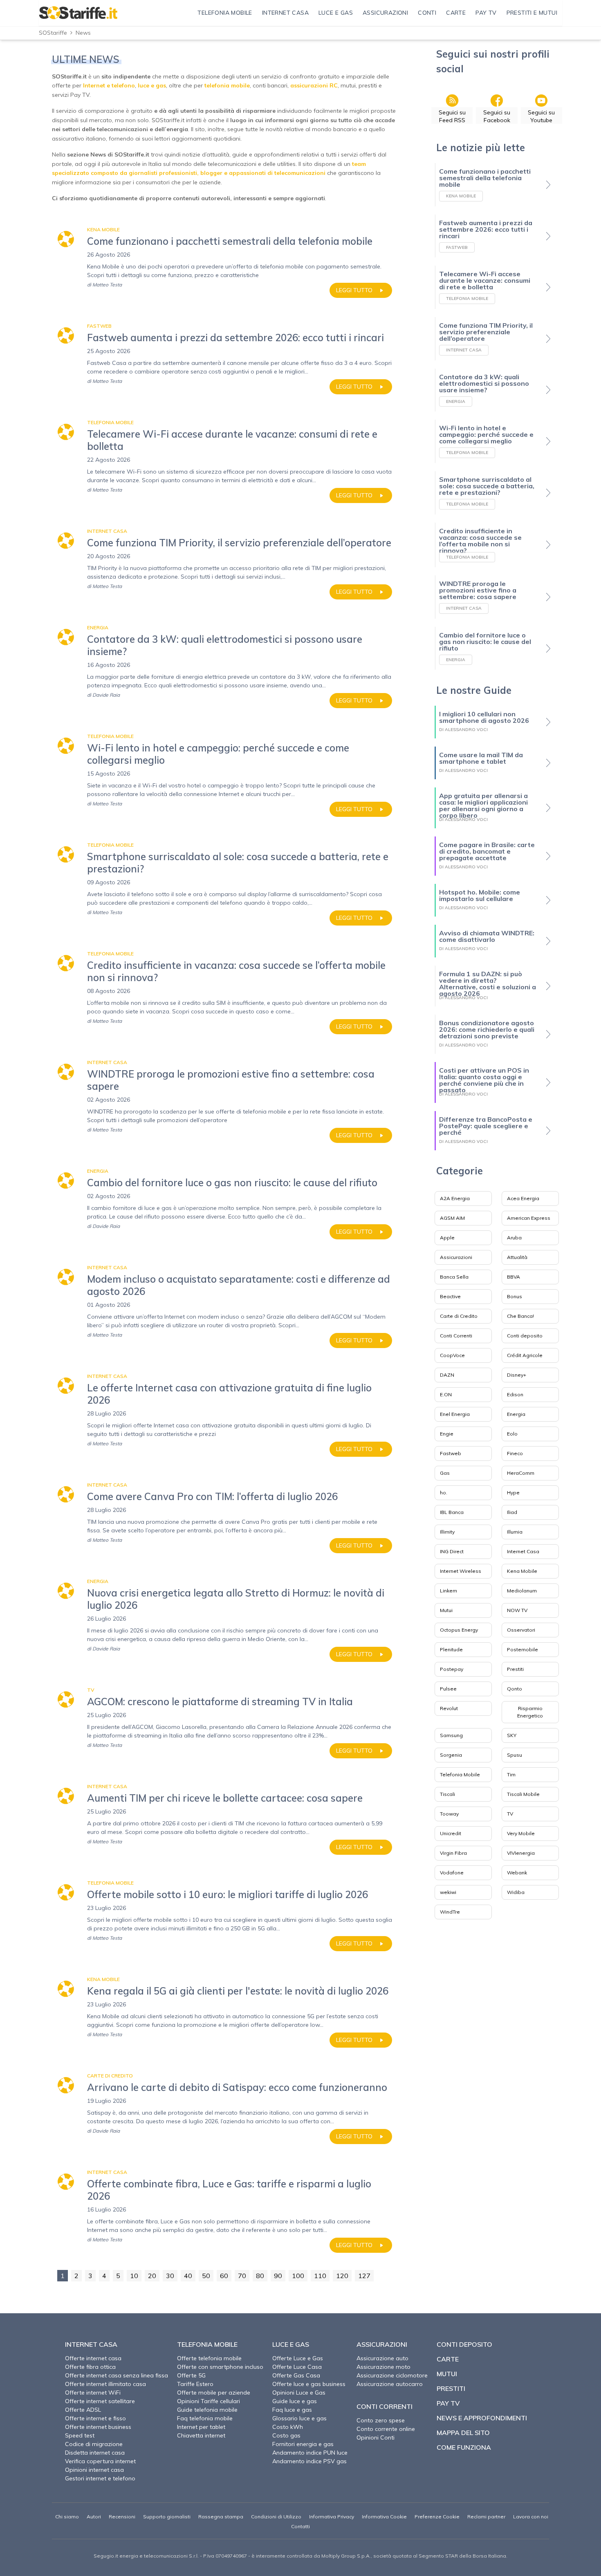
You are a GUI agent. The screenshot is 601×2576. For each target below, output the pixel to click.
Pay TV (448, 2403)
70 (242, 2276)
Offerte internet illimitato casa (105, 2384)
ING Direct (452, 1551)
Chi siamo (67, 2517)
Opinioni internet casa (94, 2470)
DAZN (447, 1375)
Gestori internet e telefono (100, 2478)
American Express (529, 1218)
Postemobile (523, 1649)
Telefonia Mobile (460, 1774)
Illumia (515, 1532)
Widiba (516, 1892)
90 (278, 2276)
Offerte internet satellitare (100, 2401)
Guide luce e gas (295, 2401)
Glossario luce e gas (299, 2418)
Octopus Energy (459, 1630)
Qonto (515, 1689)
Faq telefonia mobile (205, 2418)
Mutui (446, 1610)
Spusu (515, 1755)
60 (224, 2276)
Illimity (447, 1532)
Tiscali (447, 1794)
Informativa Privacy (332, 2517)
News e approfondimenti (482, 2418)
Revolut (449, 1708)
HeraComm (521, 1473)
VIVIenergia (521, 1853)
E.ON (446, 1394)
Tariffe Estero (195, 2384)
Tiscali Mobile (523, 1794)
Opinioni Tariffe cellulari (209, 2401)
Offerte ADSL (83, 2410)
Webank (517, 1873)
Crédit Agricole (525, 1355)
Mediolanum (522, 1591)
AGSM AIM (452, 1218)
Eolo (512, 1434)
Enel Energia (455, 1414)
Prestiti (515, 1669)
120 (342, 2276)
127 (364, 2276)
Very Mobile (521, 1833)
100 (298, 2276)
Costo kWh (288, 2427)
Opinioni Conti (376, 2437)
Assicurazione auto (382, 2358)
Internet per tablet (201, 2427)
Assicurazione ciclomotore (392, 2375)
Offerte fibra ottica (90, 2367)
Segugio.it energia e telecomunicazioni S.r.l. (146, 2556)
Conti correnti (385, 2406)
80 (260, 2276)
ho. (444, 1493)
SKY (512, 1735)
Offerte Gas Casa (296, 2375)
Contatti (300, 2526)
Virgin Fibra (453, 1853)
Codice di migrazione (94, 2444)
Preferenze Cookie (437, 2517)
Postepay (452, 1669)
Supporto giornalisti (167, 2517)
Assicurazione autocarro (390, 2384)
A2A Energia (455, 1198)
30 (170, 2276)
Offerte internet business (98, 2427)
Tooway (449, 1814)
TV (510, 1814)
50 (206, 2276)
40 (188, 2276)
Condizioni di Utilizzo (276, 2517)
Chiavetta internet (201, 2435)
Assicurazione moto (383, 2367)
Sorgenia (451, 1755)
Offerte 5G (191, 2375)
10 (134, 2276)
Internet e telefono (109, 85)
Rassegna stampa (221, 2517)
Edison (515, 1394)
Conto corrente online (386, 2429)
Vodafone (452, 1873)
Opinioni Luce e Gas (299, 2393)
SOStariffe (53, 33)
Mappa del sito (463, 2433)
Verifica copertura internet (100, 2461)
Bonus (515, 1296)
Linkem (449, 1591)
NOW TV (517, 1610)
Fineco (515, 1453)
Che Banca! (520, 1316)
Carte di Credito (459, 1316)
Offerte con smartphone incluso (220, 2367)
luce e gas (152, 85)
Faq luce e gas (292, 2410)
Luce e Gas (291, 2344)
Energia (516, 1414)
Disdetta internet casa (95, 2453)
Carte (448, 2359)
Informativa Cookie (384, 2517)
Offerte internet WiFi (93, 2393)
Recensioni (122, 2517)
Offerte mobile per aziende (214, 2393)
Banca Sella (454, 1277)
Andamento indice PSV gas (309, 2461)
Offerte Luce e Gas (298, 2358)
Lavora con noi (531, 2517)
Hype (513, 1493)
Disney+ (517, 1375)
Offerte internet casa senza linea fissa (117, 2375)
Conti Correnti (456, 1336)
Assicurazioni (456, 1257)
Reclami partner (486, 2517)
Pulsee (448, 1689)
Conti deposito (525, 1336)
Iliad (512, 1512)
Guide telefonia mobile (207, 2410)
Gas (445, 1473)
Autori (94, 2517)
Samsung (451, 1735)
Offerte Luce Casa (297, 2367)
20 (152, 2276)
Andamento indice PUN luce (310, 2453)
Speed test (80, 2435)
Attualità (517, 1257)
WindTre (450, 1912)
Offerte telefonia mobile (209, 2358)
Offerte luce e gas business (309, 2384)
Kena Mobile (522, 1571)
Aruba (514, 1238)
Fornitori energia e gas (303, 2444)
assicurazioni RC (314, 85)
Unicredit (451, 1833)
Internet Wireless (461, 1571)
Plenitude (451, 1649)
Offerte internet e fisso (95, 2418)
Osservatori (521, 1630)
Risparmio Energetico (530, 1712)
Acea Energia (523, 1198)
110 (320, 2276)
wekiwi (448, 1892)
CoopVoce (452, 1355)
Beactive (450, 1296)
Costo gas (286, 2435)
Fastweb (451, 1453)
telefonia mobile (227, 85)
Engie (447, 1434)
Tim (511, 1774)
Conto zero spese (381, 2420)
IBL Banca (452, 1512)
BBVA (514, 1277)
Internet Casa (523, 1551)
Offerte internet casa (93, 2358)
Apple (447, 1238)
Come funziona (464, 2447)
